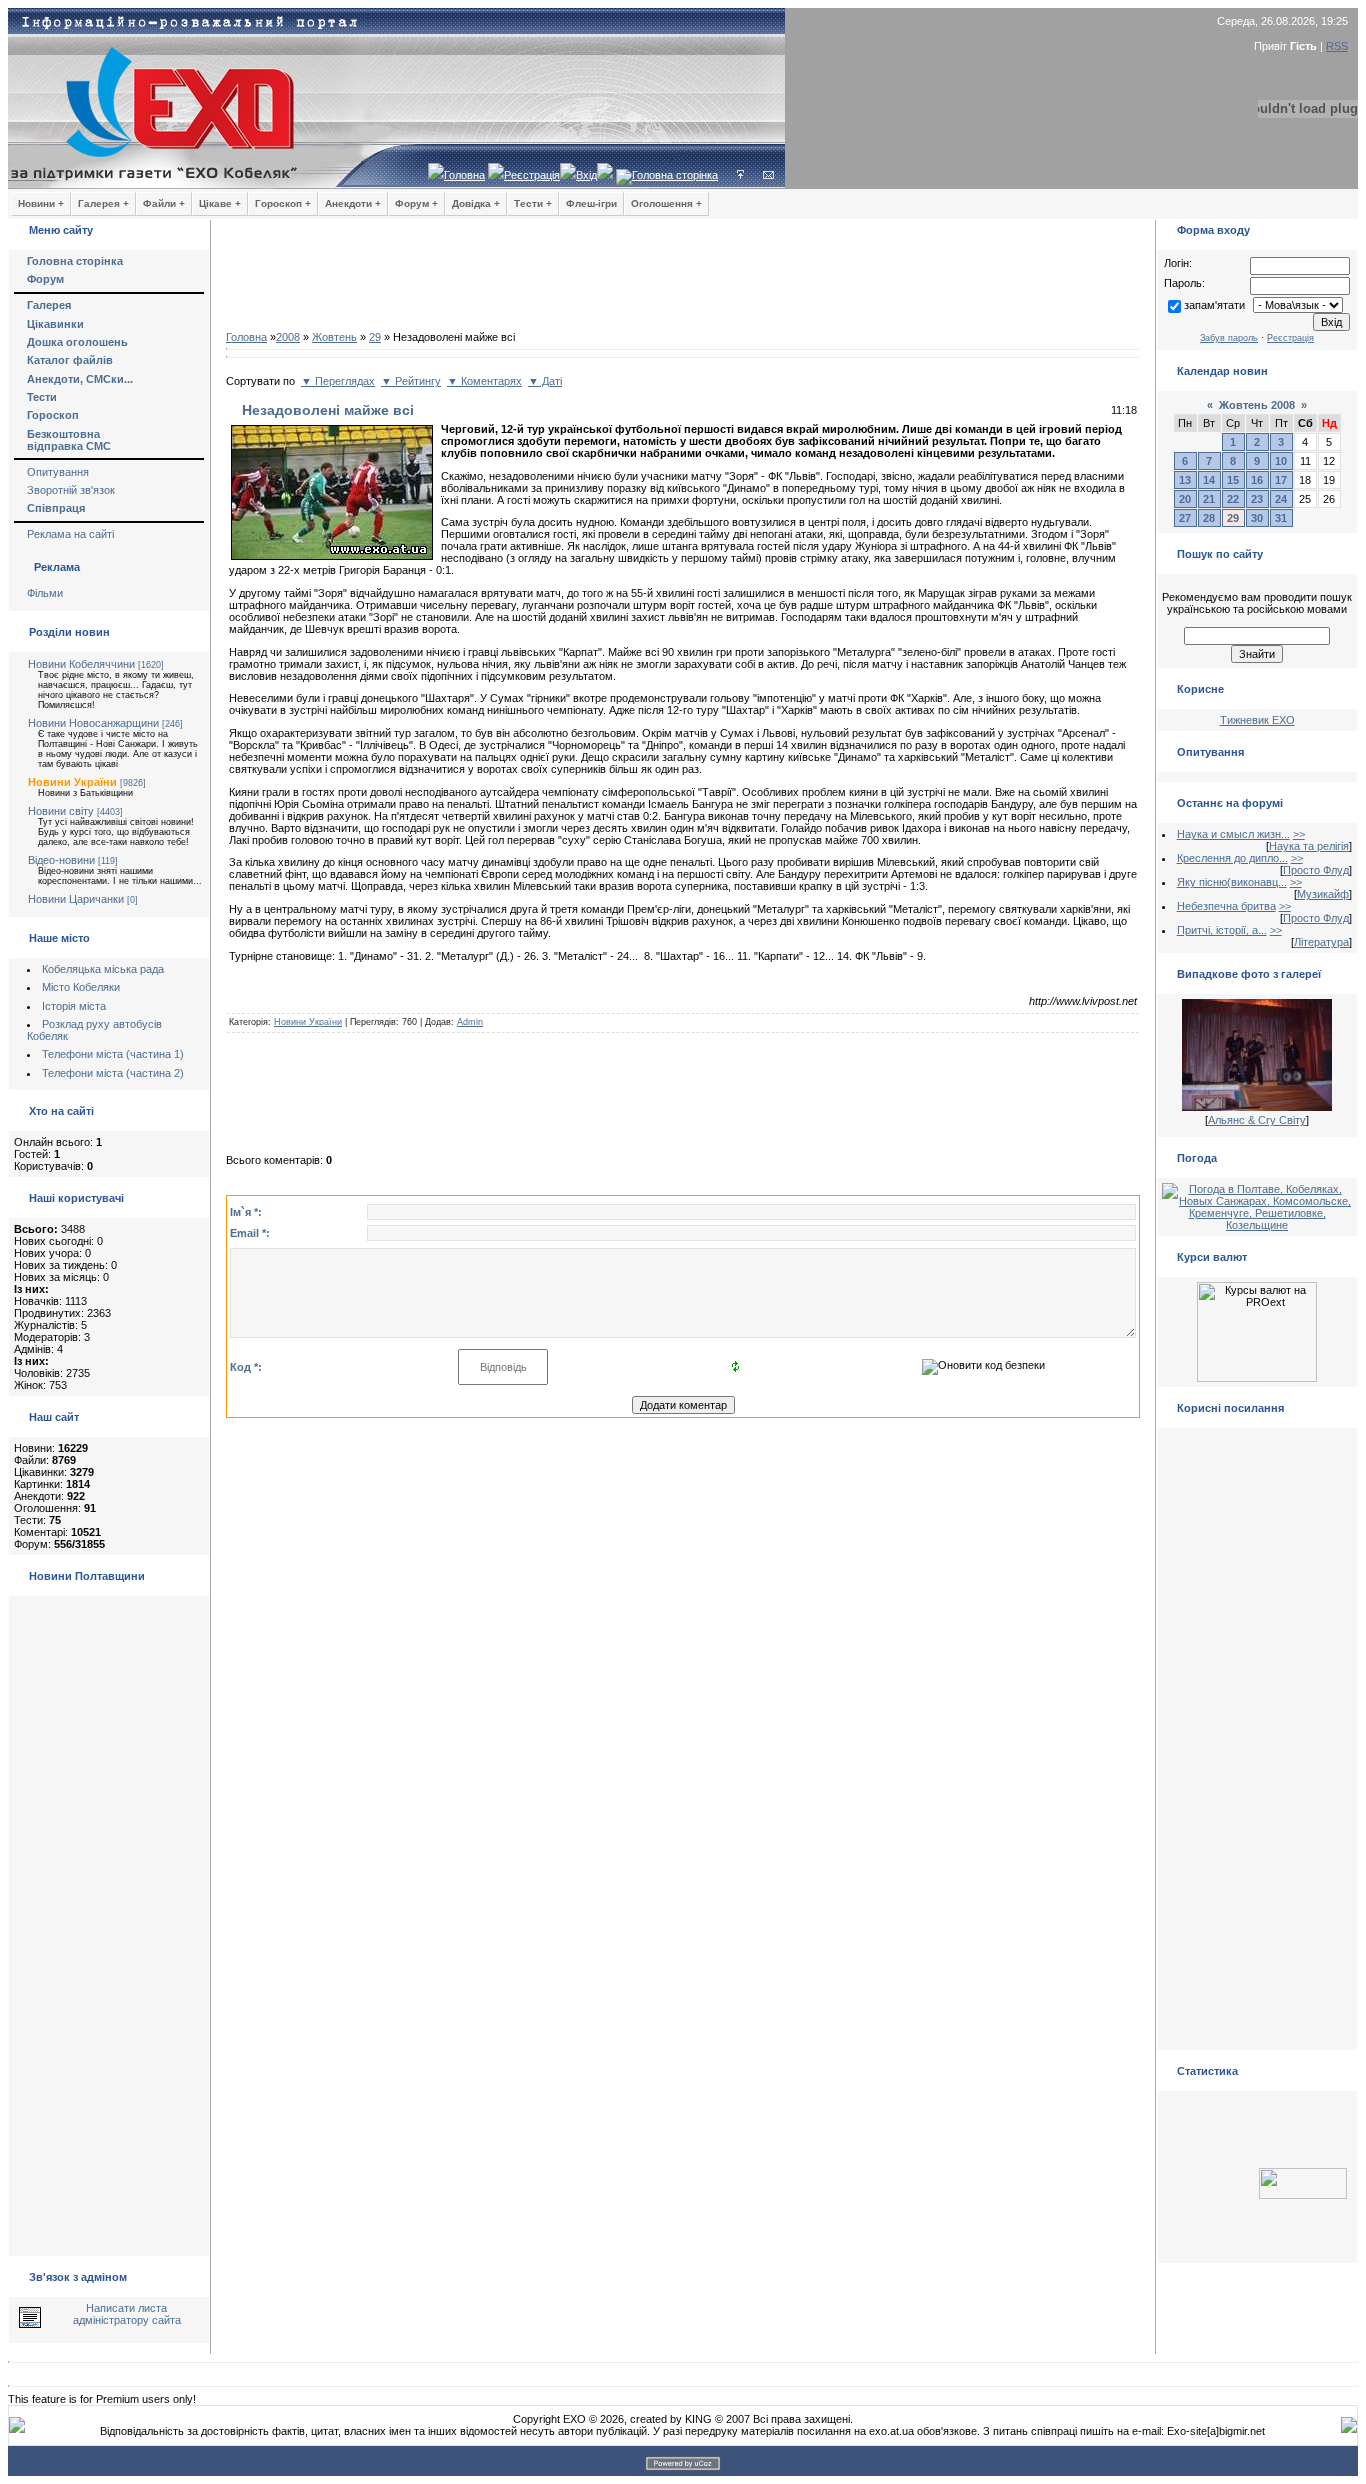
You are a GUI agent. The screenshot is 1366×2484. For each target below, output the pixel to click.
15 (1233, 480)
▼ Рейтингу (411, 381)
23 (1257, 499)
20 (1185, 499)
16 (1257, 480)
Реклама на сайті (70, 534)
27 (1185, 518)
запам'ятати (1214, 305)
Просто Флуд (1316, 870)
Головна (464, 175)
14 (1209, 480)
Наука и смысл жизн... (1233, 834)
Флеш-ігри (591, 203)
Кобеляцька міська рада (103, 969)
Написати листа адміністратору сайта (127, 2314)
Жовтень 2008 (1257, 405)
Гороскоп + (283, 203)
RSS (1337, 46)
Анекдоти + (353, 203)
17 (1281, 480)
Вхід (586, 175)
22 (1233, 499)
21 (1209, 499)
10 (1281, 461)
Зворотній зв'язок (71, 490)
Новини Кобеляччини (81, 664)
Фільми (45, 593)
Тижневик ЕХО (1257, 720)
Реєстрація (532, 175)
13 (1185, 480)
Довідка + (476, 203)
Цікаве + (220, 203)
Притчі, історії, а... (1222, 930)
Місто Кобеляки (81, 987)
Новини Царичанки (76, 899)
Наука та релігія (1309, 846)
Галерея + (103, 203)
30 (1257, 518)
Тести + (533, 203)
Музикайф (1323, 894)
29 (375, 337)
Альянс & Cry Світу (1257, 1120)
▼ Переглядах (338, 381)
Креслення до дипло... (1232, 858)
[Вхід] (740, 175)
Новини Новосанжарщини (93, 723)
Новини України (72, 782)
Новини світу (61, 811)
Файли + (164, 203)
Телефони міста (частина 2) (113, 1073)
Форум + (416, 203)
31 (1281, 518)
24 (1281, 499)
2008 (288, 337)
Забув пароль (1229, 338)
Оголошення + (666, 203)
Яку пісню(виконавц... (1232, 882)
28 (1209, 518)
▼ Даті (545, 381)
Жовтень (334, 337)
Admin (470, 1022)
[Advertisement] (683, 280)
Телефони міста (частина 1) (113, 1054)
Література (1321, 942)
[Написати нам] (768, 175)
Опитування (58, 472)
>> (1299, 834)
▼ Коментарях (484, 381)
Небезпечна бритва (1226, 906)
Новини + (41, 203)
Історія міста (74, 1006)
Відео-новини (61, 860)
